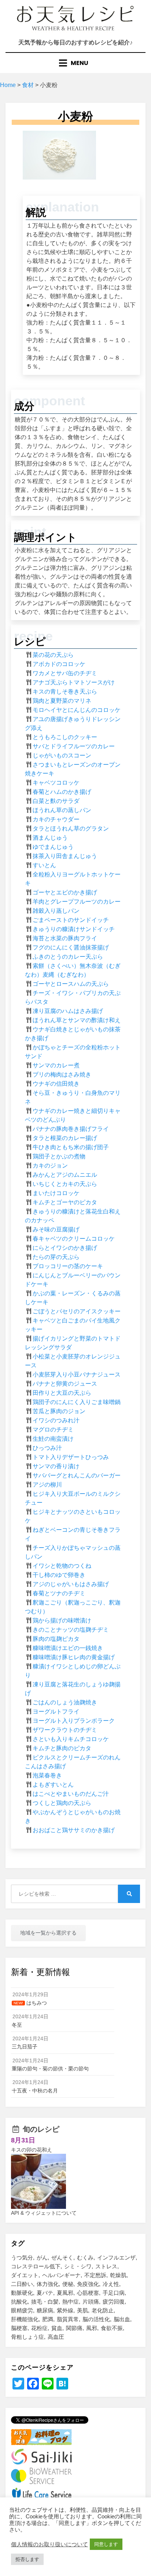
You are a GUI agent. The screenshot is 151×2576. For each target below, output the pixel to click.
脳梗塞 (19, 2328)
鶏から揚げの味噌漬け (62, 1620)
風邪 (92, 2328)
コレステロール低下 (36, 2266)
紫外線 (65, 2310)
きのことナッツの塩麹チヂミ (71, 1630)
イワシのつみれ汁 (56, 1420)
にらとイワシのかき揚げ (65, 1248)
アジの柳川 (47, 1485)
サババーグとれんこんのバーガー (77, 1475)
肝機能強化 (25, 2319)
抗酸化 (19, 2302)
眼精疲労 (22, 2310)
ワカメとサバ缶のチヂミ (65, 673)
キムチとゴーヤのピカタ (65, 1202)
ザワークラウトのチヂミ (65, 1730)
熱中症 (71, 2302)
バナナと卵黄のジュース (65, 1384)
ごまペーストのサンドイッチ (71, 920)
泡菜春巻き (47, 1775)
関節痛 (74, 2328)
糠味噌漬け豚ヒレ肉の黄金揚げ (74, 1657)
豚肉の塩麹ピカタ (56, 1639)
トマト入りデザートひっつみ (71, 1457)
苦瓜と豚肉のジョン (59, 1411)
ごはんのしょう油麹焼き (65, 1702)
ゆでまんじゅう (53, 847)
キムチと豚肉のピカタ (62, 1748)
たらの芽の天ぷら (56, 1257)
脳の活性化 (96, 2319)
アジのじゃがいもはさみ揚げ (71, 1584)
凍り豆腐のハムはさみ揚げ (68, 1011)
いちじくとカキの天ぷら (65, 1184)
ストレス (106, 2266)
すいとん (44, 865)
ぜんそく (62, 2257)
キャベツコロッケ (56, 783)
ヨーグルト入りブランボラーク (74, 1721)
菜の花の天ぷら (53, 655)
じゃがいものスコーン (62, 755)
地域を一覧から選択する (48, 1933)
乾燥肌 (118, 2275)
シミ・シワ (78, 2266)
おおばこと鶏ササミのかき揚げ (74, 1830)
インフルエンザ (116, 2257)
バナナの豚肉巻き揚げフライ (71, 1129)
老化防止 (103, 2310)
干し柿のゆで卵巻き (59, 1575)
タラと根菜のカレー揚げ (65, 1138)
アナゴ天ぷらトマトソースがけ (74, 682)
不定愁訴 (95, 2275)
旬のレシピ (41, 2129)
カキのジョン (50, 1166)
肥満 (48, 2319)
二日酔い (22, 2284)
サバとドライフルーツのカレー (74, 746)
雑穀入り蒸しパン (56, 911)
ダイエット (25, 2275)
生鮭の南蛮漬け (53, 1439)
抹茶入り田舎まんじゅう (65, 856)
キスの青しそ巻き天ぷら (65, 692)
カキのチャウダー (56, 819)
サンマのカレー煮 (56, 1065)
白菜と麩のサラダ (56, 801)
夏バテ (45, 2293)
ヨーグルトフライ (56, 1712)
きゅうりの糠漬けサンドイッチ (74, 929)
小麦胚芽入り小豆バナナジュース (77, 1374)
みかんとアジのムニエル (65, 1175)
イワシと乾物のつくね (62, 1566)
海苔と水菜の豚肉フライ (65, 938)
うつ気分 (22, 2257)
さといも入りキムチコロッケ (71, 1739)
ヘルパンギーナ (61, 2275)
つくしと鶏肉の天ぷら (62, 1803)
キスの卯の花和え (32, 2150)
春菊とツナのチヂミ (59, 1593)
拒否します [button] (27, 2559)
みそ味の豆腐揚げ (56, 1229)
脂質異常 (68, 2319)
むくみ (85, 2257)
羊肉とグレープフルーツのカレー (77, 902)
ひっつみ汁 (47, 1448)
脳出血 (122, 2319)
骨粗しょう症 (27, 2337)
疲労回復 (114, 2302)
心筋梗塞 (88, 2293)
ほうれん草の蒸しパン (62, 810)
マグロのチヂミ (53, 1430)
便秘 (68, 2284)
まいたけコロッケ (56, 1193)
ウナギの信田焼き (56, 1084)
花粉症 (39, 2328)
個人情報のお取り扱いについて (49, 2544)
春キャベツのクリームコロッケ (74, 1239)
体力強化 (48, 2284)
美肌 (82, 2310)
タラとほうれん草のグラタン (71, 828)
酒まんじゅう (50, 838)
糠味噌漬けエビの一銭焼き (68, 1648)
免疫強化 (88, 2284)
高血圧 (56, 2337)
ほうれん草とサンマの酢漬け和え (77, 1020)
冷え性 (111, 2284)
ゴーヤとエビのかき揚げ (65, 892)
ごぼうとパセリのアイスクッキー (77, 1311)
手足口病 (114, 2293)
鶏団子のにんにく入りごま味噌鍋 (77, 1402)
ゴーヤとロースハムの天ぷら (71, 984)
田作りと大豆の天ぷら (62, 1393)
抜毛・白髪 (45, 2302)
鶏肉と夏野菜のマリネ (62, 701)
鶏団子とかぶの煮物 (59, 1156)
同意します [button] (106, 2544)
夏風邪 (65, 2293)
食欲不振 (112, 2328)
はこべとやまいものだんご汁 (71, 1794)
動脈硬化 (22, 2293)
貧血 (57, 2328)
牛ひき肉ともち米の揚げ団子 (71, 1147)
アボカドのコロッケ (59, 664)
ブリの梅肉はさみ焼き (62, 1074)
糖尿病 (45, 2310)
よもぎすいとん (53, 1785)
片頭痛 (91, 2302)
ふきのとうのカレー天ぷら (68, 957)
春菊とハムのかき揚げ (62, 792)
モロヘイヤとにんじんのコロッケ (77, 710)
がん (42, 2257)
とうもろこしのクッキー (65, 737)
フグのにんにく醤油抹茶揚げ (71, 947)
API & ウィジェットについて (44, 2213)
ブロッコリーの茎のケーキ (68, 1266)
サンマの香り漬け (56, 1466)
